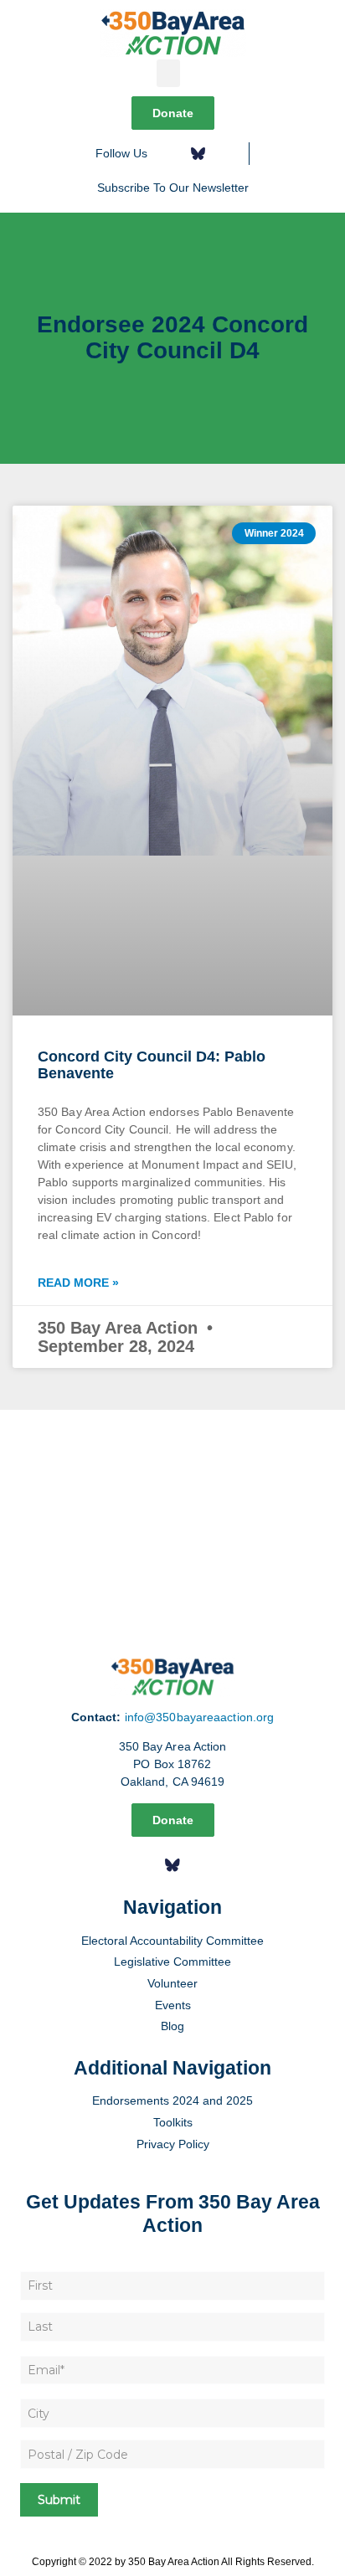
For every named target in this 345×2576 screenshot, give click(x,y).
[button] (168, 73)
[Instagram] (225, 154)
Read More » (78, 1283)
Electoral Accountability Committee (172, 1941)
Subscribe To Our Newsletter (173, 188)
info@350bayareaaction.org (200, 1717)
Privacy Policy (173, 2144)
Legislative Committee (172, 1962)
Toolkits (173, 2122)
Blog (172, 2026)
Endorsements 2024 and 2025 (172, 2100)
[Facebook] (171, 154)
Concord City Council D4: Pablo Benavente (152, 1065)
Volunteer (172, 1983)
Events (173, 2005)
